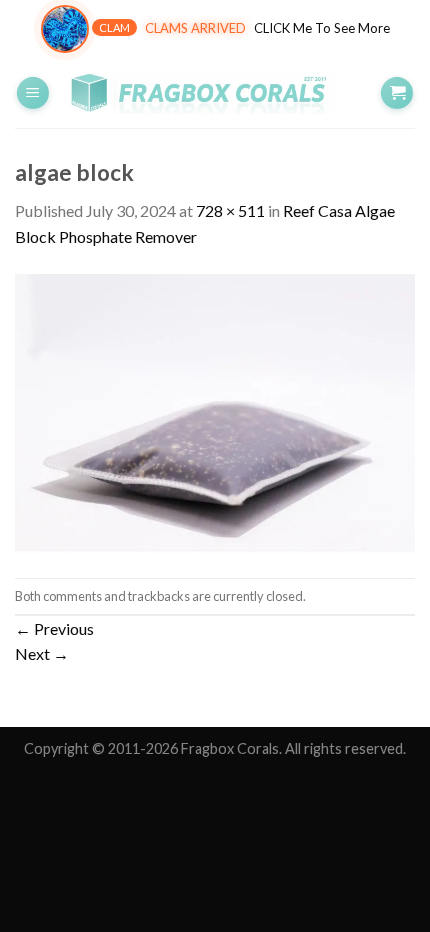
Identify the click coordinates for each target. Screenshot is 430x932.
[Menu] (33, 93)
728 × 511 (230, 210)
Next (42, 653)
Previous (54, 628)
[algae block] (215, 411)
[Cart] (397, 93)
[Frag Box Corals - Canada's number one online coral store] (215, 93)
